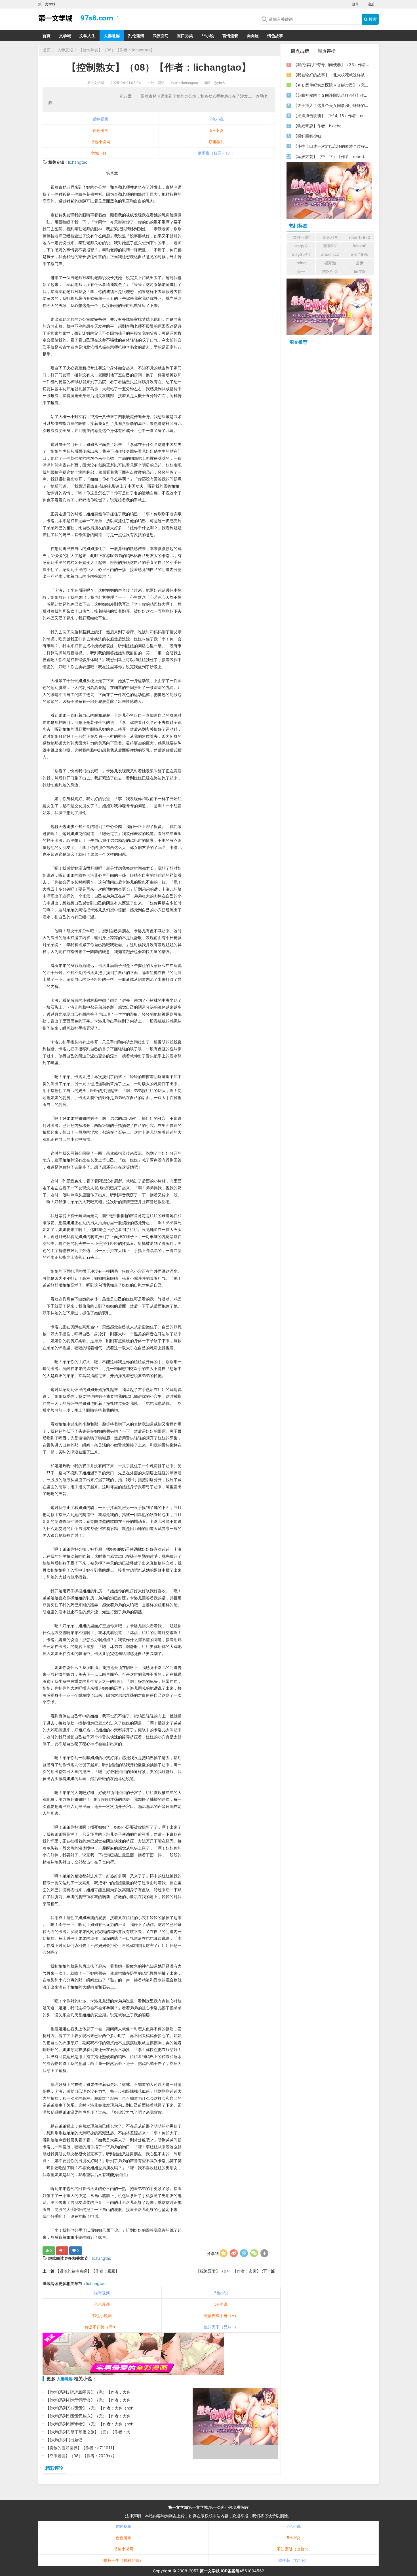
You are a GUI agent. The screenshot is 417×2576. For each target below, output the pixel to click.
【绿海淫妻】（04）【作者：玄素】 (229, 2271)
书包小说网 (100, 142)
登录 (355, 4)
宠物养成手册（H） (221, 2315)
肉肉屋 (253, 36)
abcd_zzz (330, 254)
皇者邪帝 (330, 237)
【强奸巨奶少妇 (307, 136)
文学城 (65, 36)
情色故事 (275, 36)
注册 (371, 4)
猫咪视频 (100, 119)
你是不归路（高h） (102, 2327)
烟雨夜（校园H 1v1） (217, 153)
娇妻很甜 (217, 142)
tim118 (360, 271)
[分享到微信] (254, 2253)
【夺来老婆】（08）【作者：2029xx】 (81, 2456)
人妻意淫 (112, 36)
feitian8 (360, 246)
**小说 (208, 36)
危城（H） (100, 153)
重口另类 (185, 36)
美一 (301, 271)
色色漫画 (100, 130)
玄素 (360, 263)
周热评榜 (327, 51)
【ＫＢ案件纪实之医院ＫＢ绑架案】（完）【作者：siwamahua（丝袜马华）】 (331, 85)
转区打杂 (330, 271)
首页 (47, 36)
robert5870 (360, 237)
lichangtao (78, 162)
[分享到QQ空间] (224, 2253)
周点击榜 (300, 51)
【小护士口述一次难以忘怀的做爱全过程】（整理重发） (331, 146)
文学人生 (87, 36)
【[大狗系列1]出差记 (64, 2440)
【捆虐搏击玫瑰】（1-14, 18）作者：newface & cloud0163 (331, 116)
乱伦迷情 (136, 36)
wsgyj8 (301, 246)
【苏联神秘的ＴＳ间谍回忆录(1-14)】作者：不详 (331, 95)
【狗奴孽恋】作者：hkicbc (317, 126)
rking (301, 263)
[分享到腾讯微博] (244, 2253)
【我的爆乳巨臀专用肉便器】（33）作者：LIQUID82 (331, 65)
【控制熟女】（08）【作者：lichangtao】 (117, 50)
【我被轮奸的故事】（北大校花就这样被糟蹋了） (331, 75)
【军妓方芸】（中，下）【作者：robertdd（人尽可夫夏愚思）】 (331, 156)
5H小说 (217, 130)
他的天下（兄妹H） (221, 2327)
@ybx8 (219, 83)
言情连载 (230, 36)
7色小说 (217, 119)
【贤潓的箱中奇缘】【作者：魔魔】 (87, 2271)
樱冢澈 (330, 263)
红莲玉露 (301, 237)
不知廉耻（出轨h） (294, 2549)
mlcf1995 (360, 254)
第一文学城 (96, 83)
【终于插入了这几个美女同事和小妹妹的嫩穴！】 (331, 105)
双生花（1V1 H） (293, 2560)
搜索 (372, 19)
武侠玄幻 (161, 36)
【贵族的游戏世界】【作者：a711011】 (81, 2448)
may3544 (301, 254)
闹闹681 (330, 246)
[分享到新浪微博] (234, 2253)
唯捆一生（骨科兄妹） (123, 2560)
